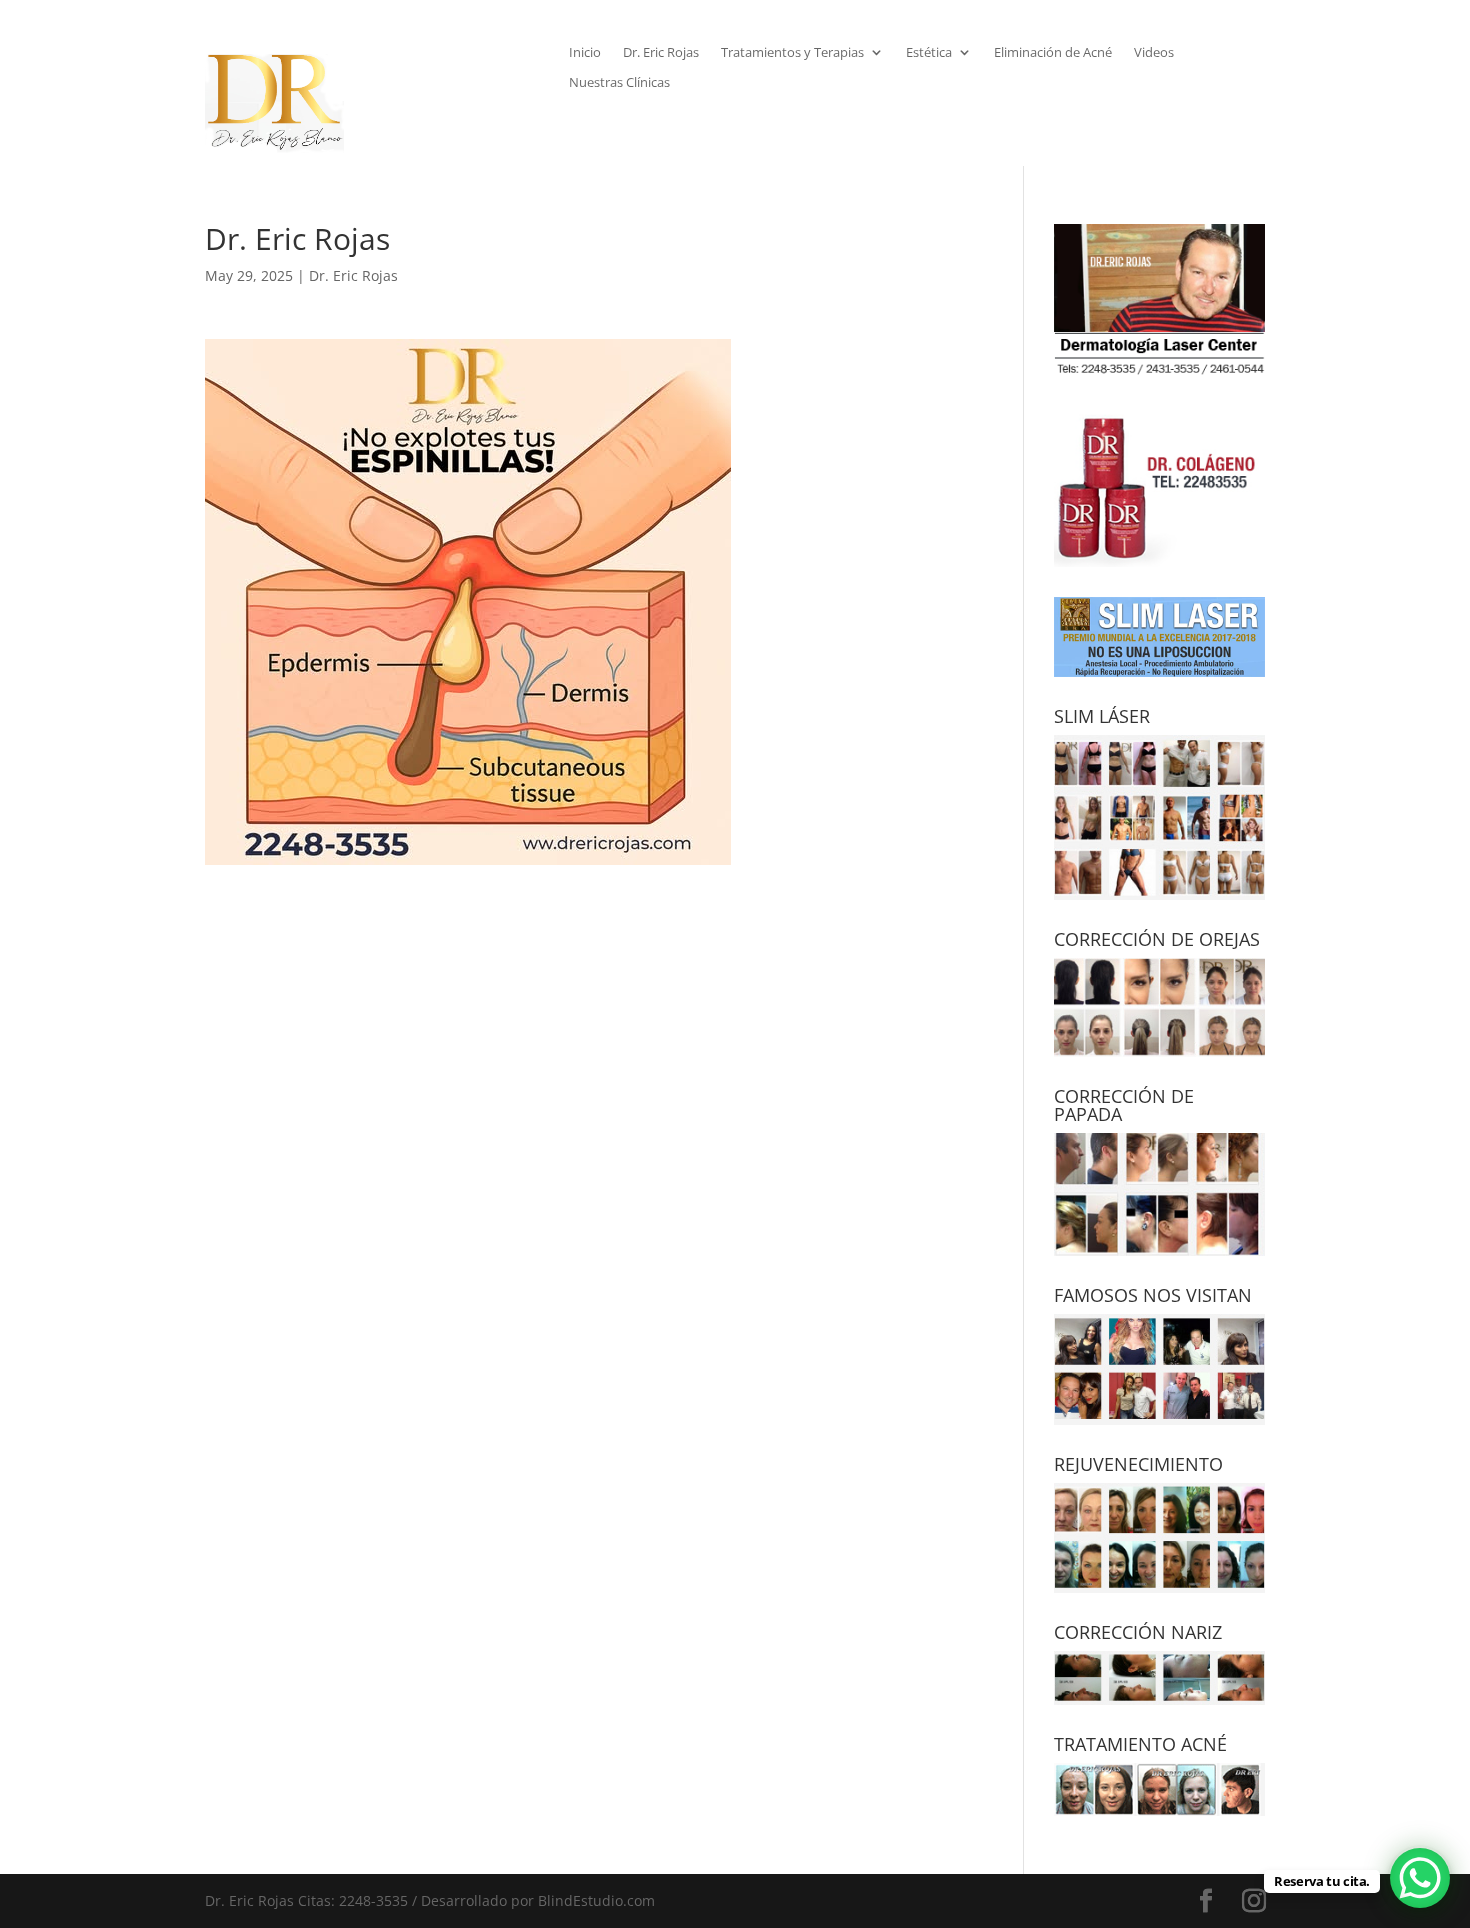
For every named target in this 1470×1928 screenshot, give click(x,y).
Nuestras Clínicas (619, 83)
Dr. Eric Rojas (661, 53)
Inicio (585, 53)
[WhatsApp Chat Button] (1420, 1878)
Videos (1154, 53)
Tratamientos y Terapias (792, 53)
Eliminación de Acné (1053, 53)
